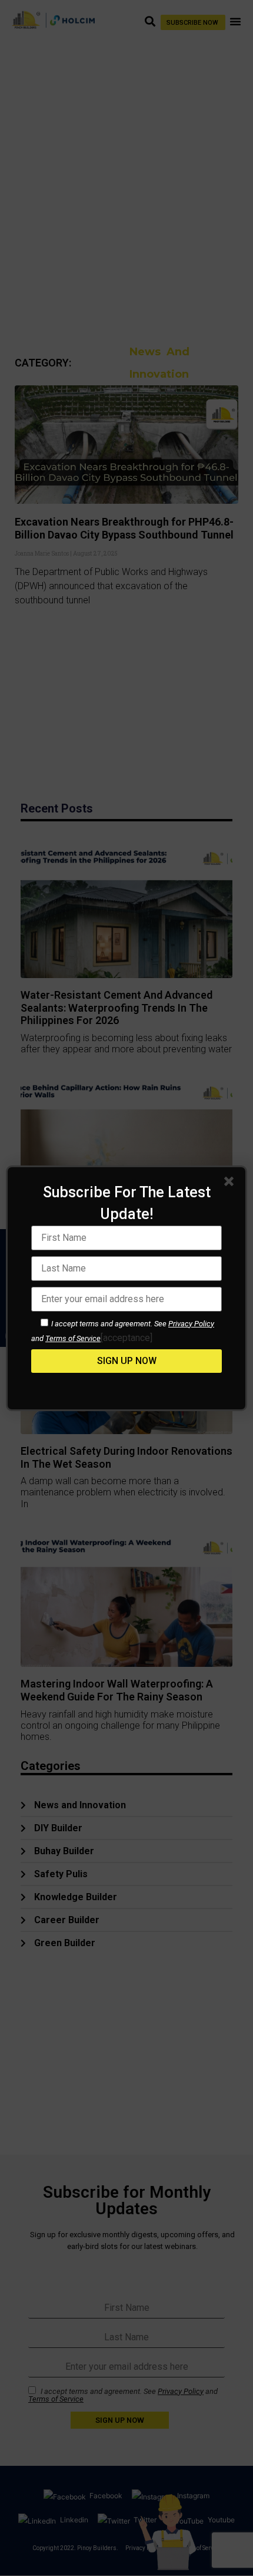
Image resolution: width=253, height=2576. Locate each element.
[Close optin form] (231, 1184)
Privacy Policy (191, 1324)
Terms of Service (73, 1338)
